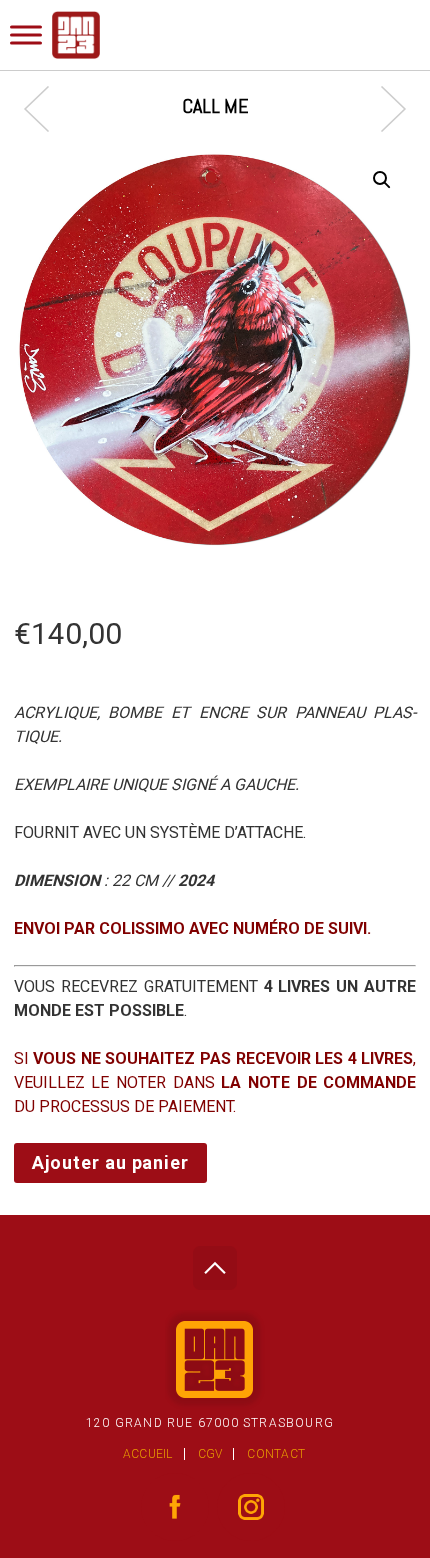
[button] (382, 180)
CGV (210, 1454)
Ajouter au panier (110, 1162)
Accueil (148, 1454)
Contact (276, 1454)
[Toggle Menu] (26, 34)
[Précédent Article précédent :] (46, 108)
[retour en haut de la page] (214, 1262)
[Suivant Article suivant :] (383, 108)
